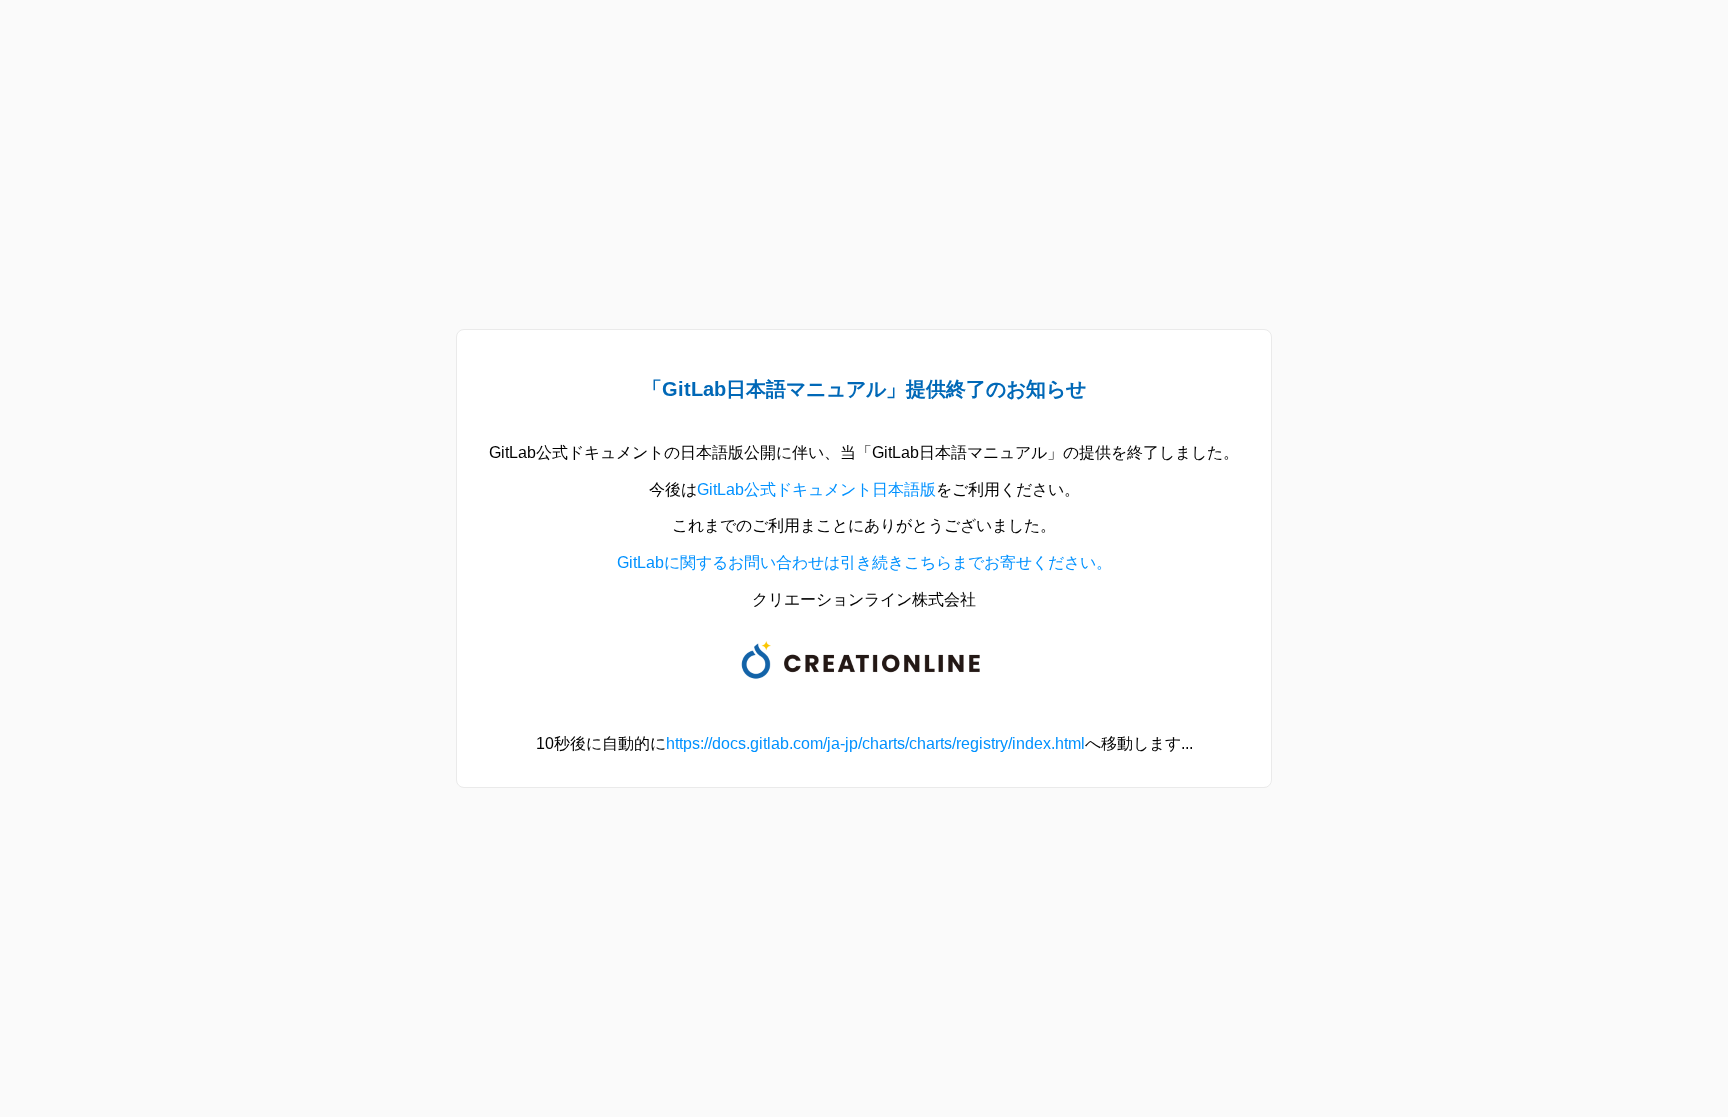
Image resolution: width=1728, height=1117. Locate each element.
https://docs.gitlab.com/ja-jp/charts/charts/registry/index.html (875, 743)
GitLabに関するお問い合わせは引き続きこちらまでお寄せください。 (864, 562)
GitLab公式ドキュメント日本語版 (816, 489)
